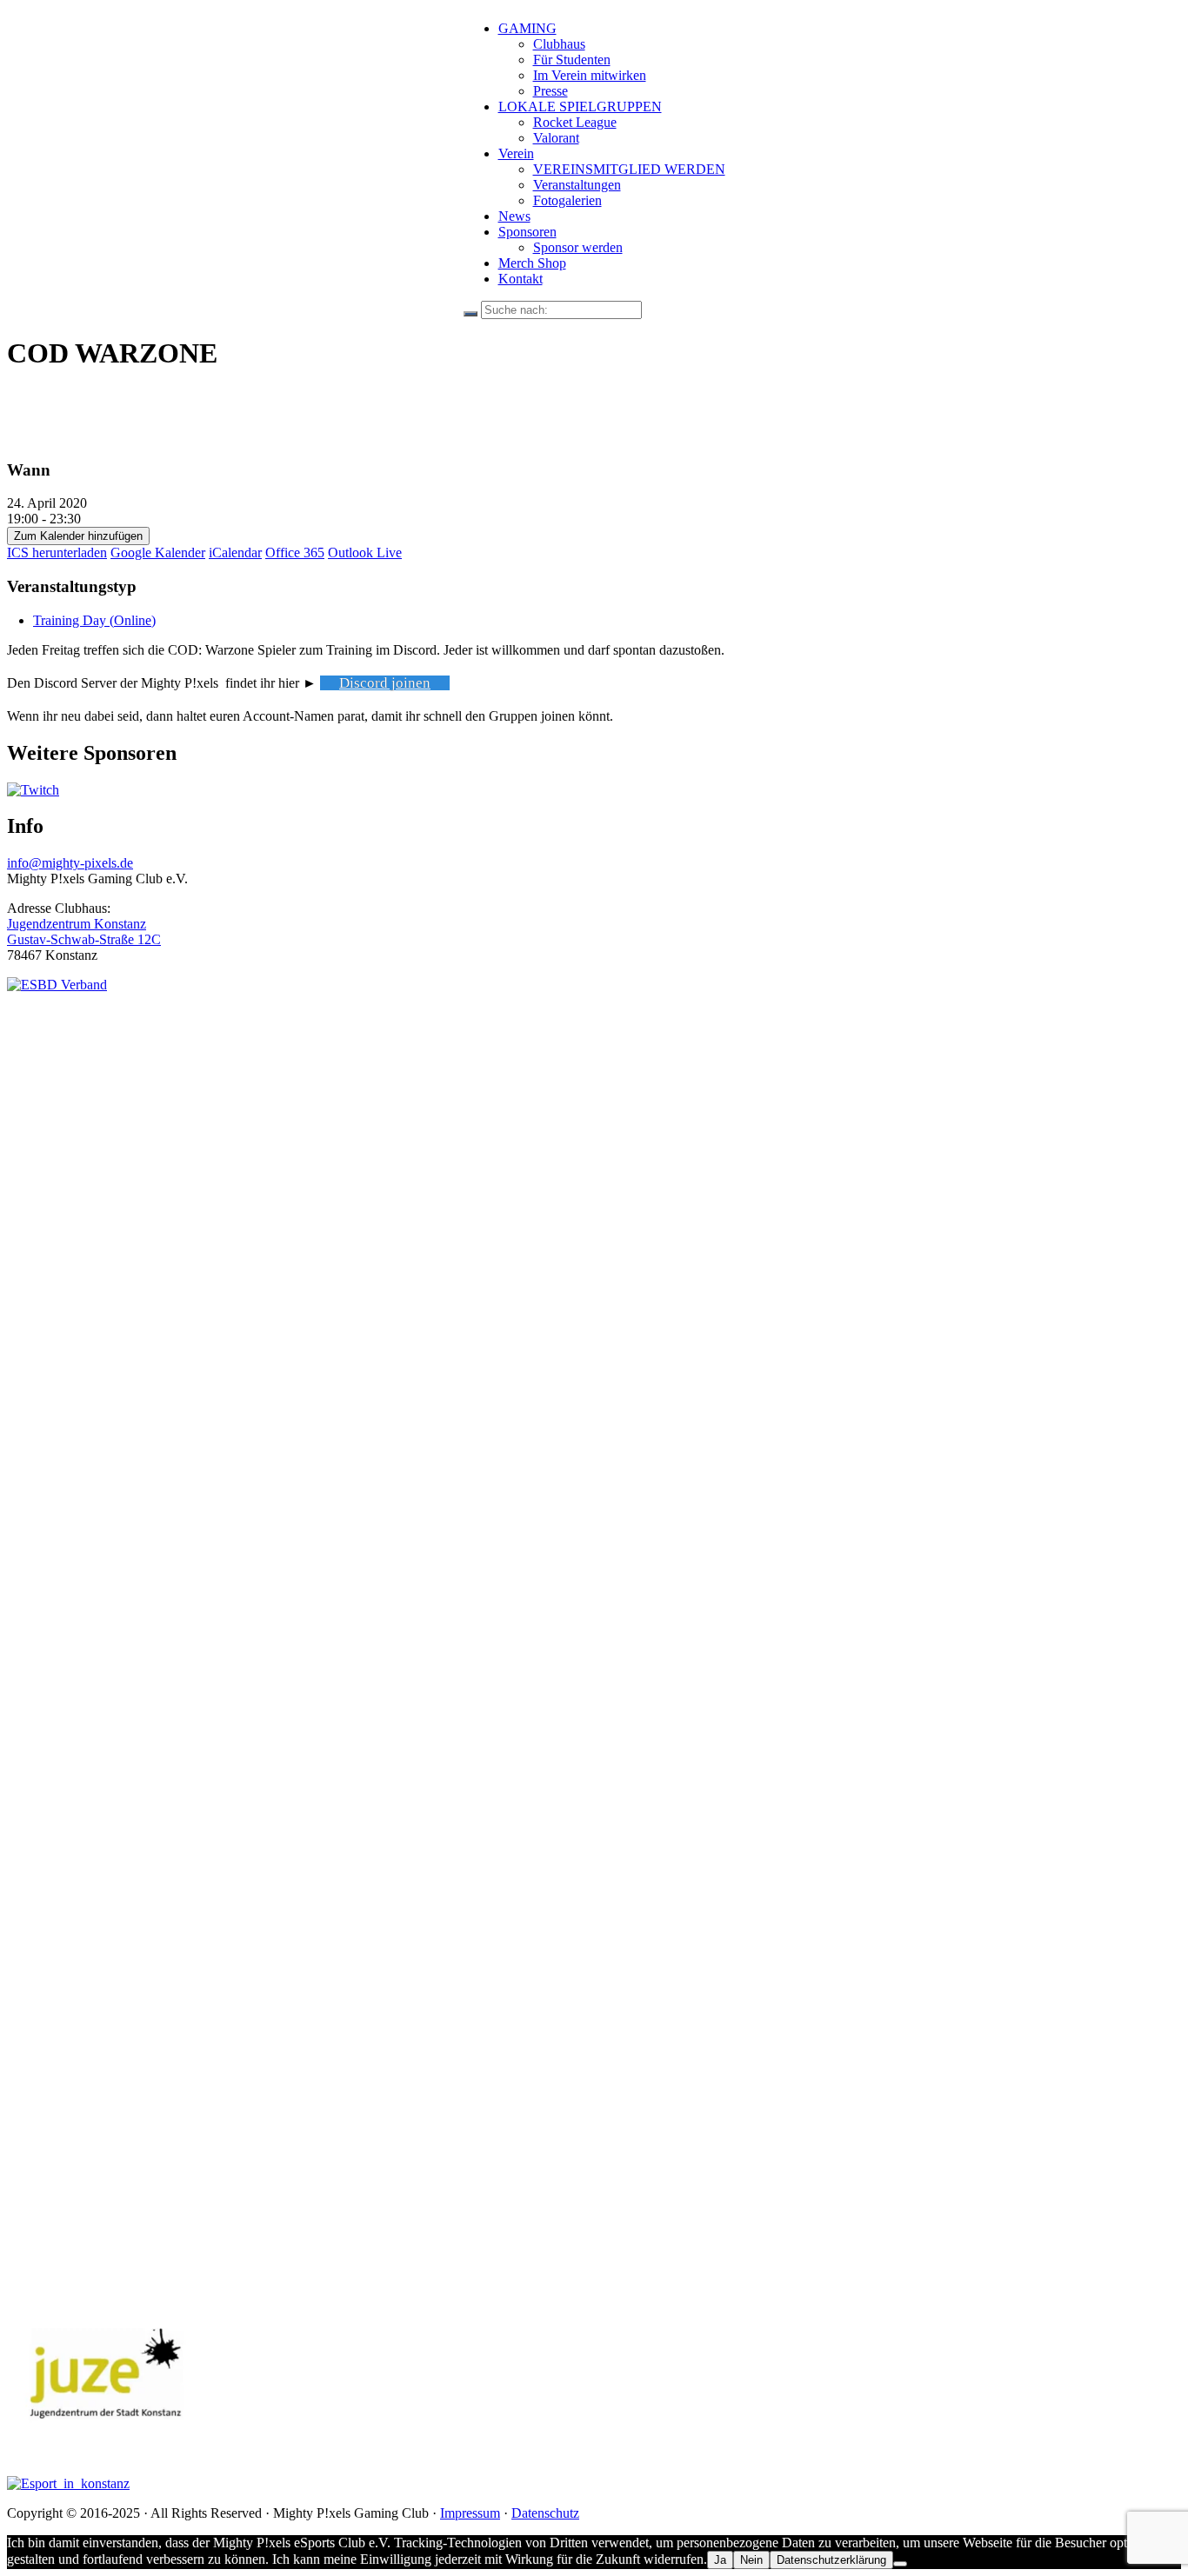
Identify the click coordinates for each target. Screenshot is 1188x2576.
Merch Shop (532, 263)
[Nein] (900, 2564)
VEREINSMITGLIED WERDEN (629, 169)
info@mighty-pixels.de (70, 863)
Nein (751, 2560)
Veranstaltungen (577, 185)
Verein (516, 153)
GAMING (527, 28)
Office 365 (295, 552)
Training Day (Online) (94, 620)
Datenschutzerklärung (831, 2560)
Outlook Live (365, 552)
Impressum (470, 2513)
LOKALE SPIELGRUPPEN (580, 107)
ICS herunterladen (57, 552)
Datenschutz (545, 2513)
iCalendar (235, 552)
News (514, 216)
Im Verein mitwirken (590, 75)
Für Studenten (572, 60)
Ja (720, 2560)
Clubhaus (559, 44)
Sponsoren (527, 232)
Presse (551, 91)
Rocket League (575, 122)
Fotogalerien (567, 200)
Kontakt (521, 279)
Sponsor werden (578, 247)
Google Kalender (158, 552)
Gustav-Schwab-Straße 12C (84, 939)
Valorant (556, 138)
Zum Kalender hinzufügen (78, 536)
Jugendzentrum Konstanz (77, 924)
